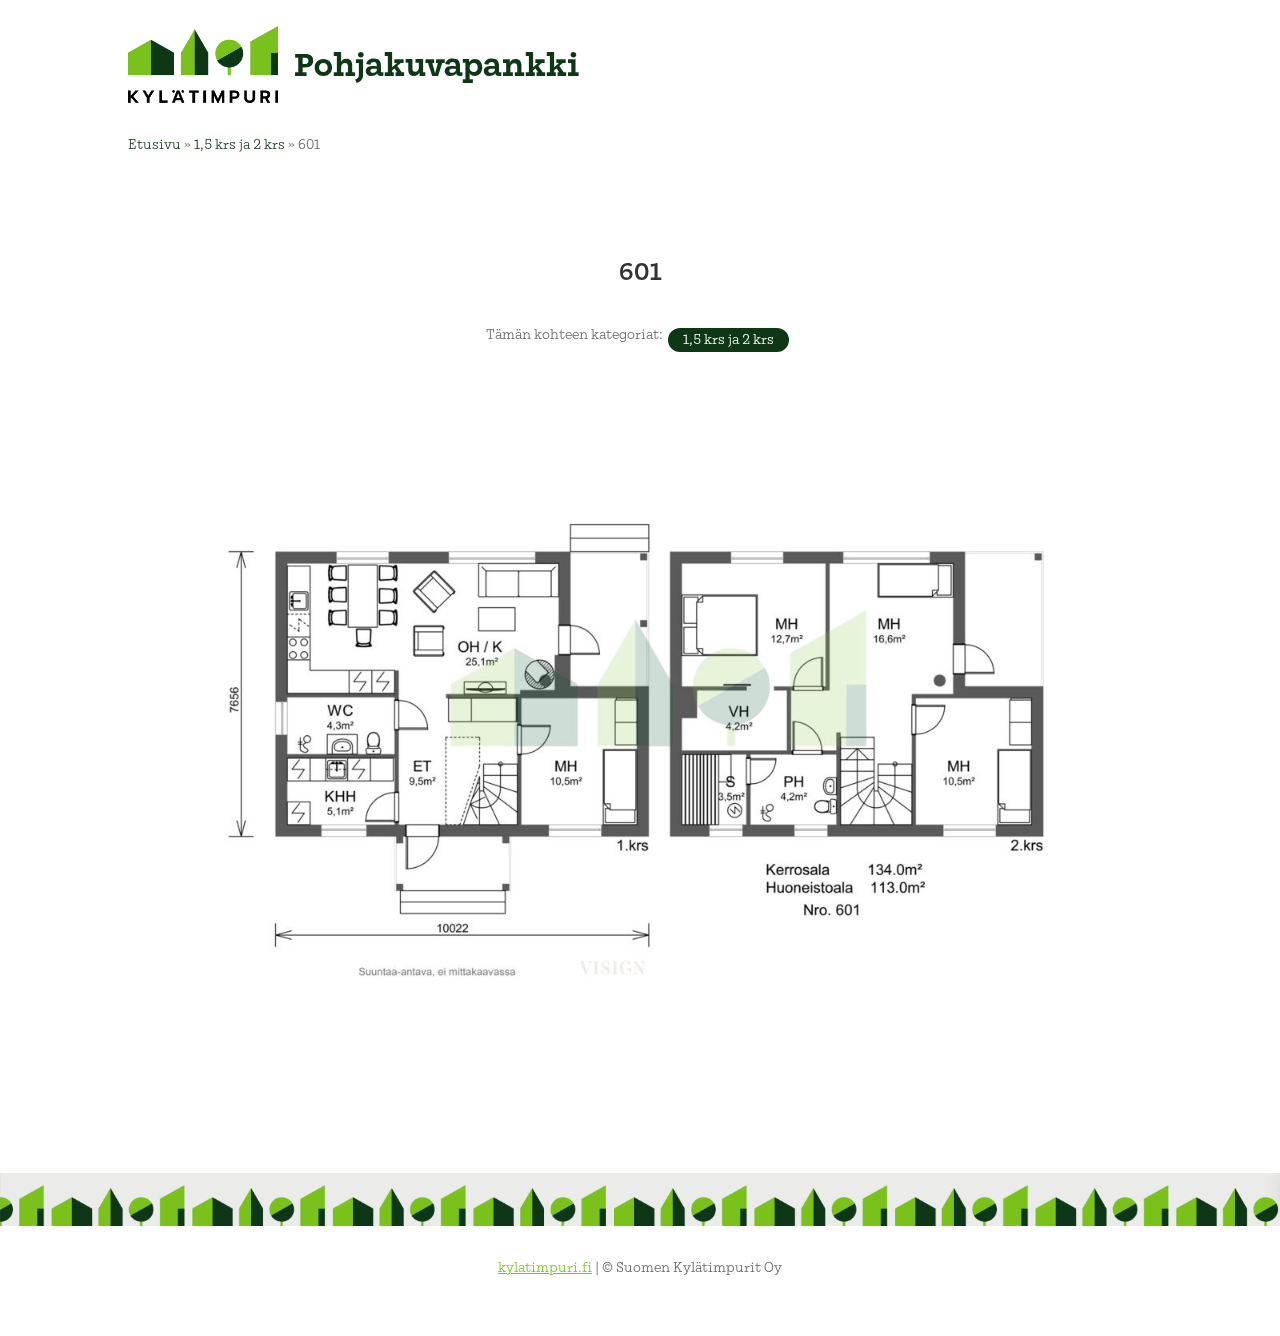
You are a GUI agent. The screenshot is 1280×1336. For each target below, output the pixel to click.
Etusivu (154, 144)
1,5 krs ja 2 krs (239, 144)
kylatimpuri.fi (545, 1267)
